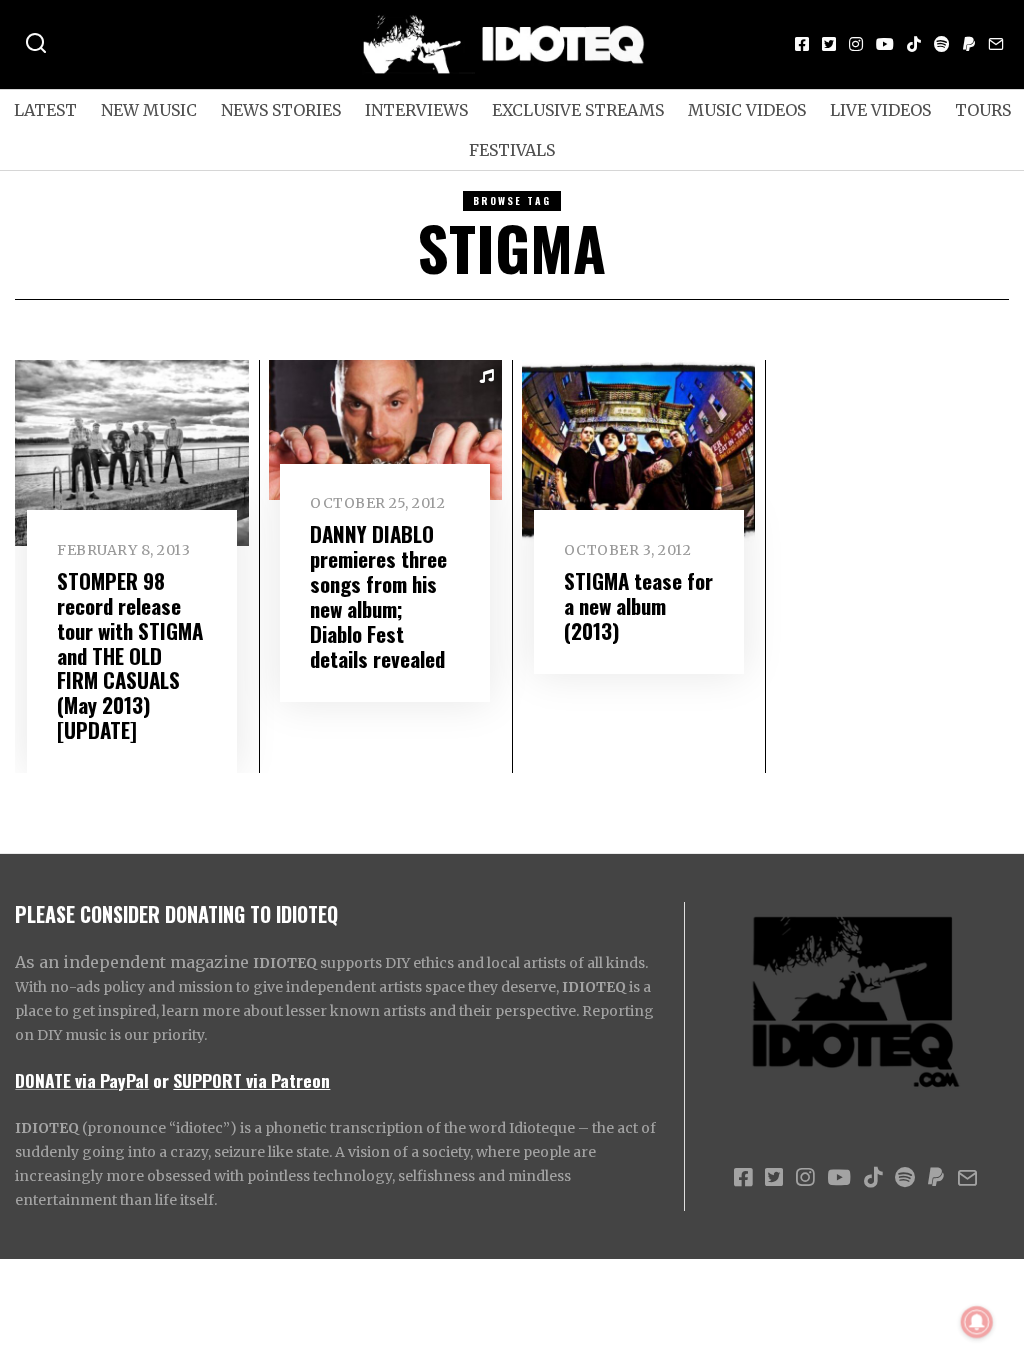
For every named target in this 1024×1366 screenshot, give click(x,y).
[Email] (996, 44)
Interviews (416, 110)
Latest (45, 110)
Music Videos (747, 110)
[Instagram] (856, 44)
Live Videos (880, 110)
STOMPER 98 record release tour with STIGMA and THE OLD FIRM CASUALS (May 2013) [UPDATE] (130, 655)
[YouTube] (885, 44)
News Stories (281, 110)
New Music (149, 110)
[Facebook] (802, 44)
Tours (983, 110)
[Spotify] (942, 44)
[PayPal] (969, 44)
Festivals (512, 150)
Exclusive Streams (578, 110)
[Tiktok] (914, 44)
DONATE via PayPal (82, 1080)
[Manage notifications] (977, 1322)
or (161, 1080)
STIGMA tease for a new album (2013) (638, 605)
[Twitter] (829, 44)
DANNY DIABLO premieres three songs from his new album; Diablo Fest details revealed (378, 596)
